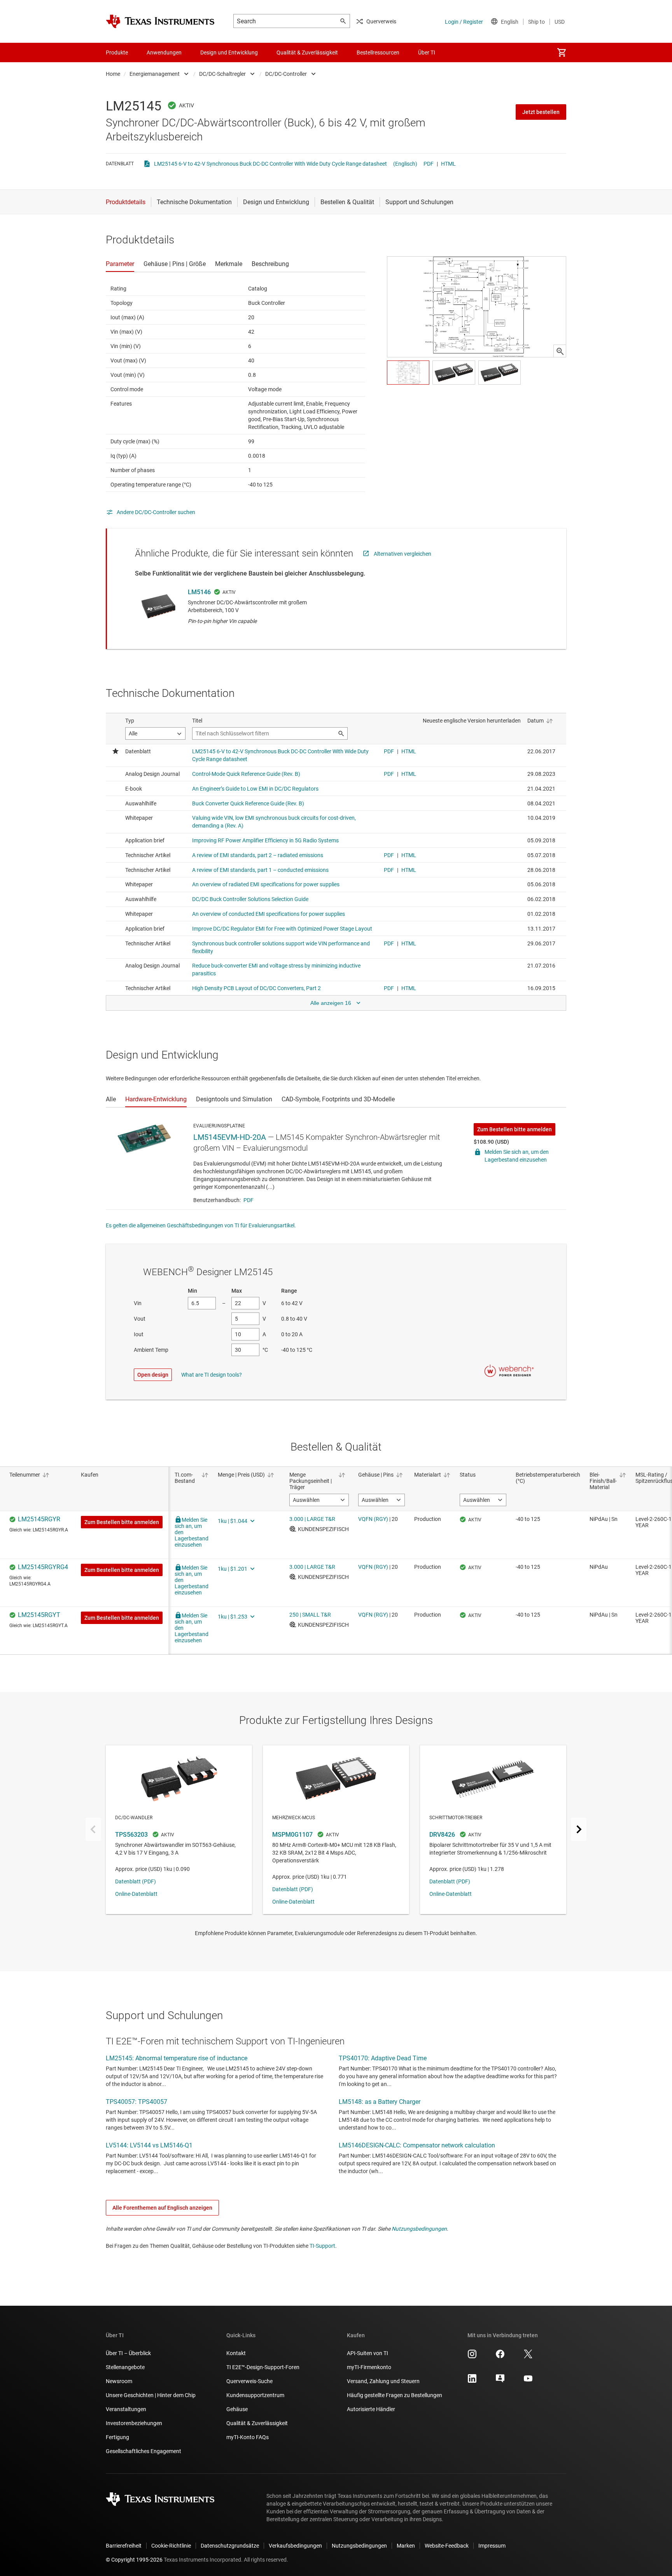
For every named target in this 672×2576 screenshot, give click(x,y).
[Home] (160, 21)
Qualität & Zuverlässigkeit (257, 2423)
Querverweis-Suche (249, 2381)
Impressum (492, 2546)
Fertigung (117, 2437)
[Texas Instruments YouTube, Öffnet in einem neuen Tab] (528, 2381)
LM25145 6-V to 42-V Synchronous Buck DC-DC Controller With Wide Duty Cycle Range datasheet (270, 164)
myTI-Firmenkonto (369, 2367)
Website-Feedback (447, 2546)
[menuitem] (562, 52)
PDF (429, 164)
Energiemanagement (155, 74)
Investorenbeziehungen (134, 2423)
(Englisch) (405, 164)
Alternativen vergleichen (402, 554)
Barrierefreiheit (124, 2546)
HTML (448, 164)
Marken (406, 2546)
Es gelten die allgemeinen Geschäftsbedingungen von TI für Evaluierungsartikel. (201, 1225)
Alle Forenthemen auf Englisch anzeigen (162, 2208)
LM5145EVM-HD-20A (230, 1137)
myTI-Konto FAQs (248, 2437)
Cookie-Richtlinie (171, 2546)
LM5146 (199, 592)
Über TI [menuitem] (427, 52)
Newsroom (119, 2381)
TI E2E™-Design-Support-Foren (263, 2367)
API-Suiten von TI (367, 2353)
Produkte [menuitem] (117, 52)
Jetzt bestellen (541, 112)
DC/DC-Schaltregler (222, 74)
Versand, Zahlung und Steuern (383, 2381)
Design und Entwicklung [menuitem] (229, 52)
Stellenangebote (125, 2367)
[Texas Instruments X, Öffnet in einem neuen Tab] (528, 2357)
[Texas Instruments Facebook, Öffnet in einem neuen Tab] (500, 2357)
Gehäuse (237, 2409)
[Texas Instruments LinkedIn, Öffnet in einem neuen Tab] (472, 2381)
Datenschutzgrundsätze (230, 2546)
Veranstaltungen (126, 2409)
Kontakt (236, 2353)
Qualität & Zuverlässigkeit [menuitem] (307, 52)
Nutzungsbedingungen (419, 2229)
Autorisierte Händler (371, 2409)
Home (113, 74)
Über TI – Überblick (128, 2353)
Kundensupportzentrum (255, 2395)
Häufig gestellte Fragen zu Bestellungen (395, 2395)
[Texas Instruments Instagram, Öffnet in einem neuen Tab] (472, 2357)
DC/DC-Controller (286, 74)
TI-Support (322, 2246)
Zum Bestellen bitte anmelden (514, 1129)
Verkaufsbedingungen (295, 2546)
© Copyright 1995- (134, 2560)
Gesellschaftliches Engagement (143, 2451)
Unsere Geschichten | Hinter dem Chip (151, 2395)
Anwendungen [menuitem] (164, 52)
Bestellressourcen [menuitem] (378, 52)
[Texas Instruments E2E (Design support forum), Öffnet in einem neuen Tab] (500, 2381)
